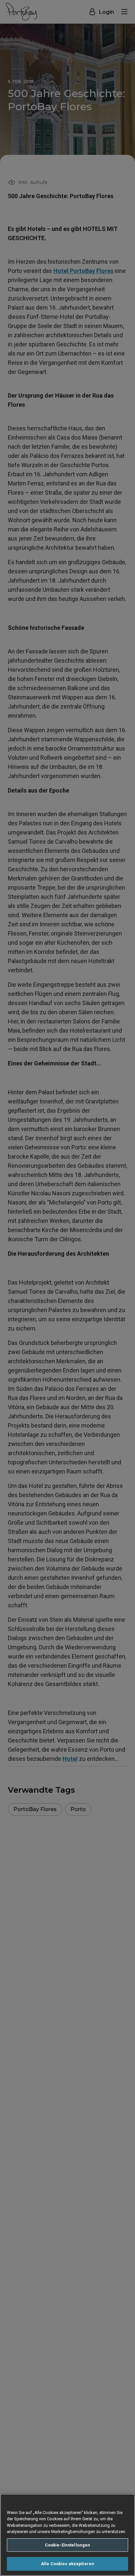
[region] (67, 2535)
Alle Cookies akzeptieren (67, 2564)
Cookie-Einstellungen (68, 2545)
